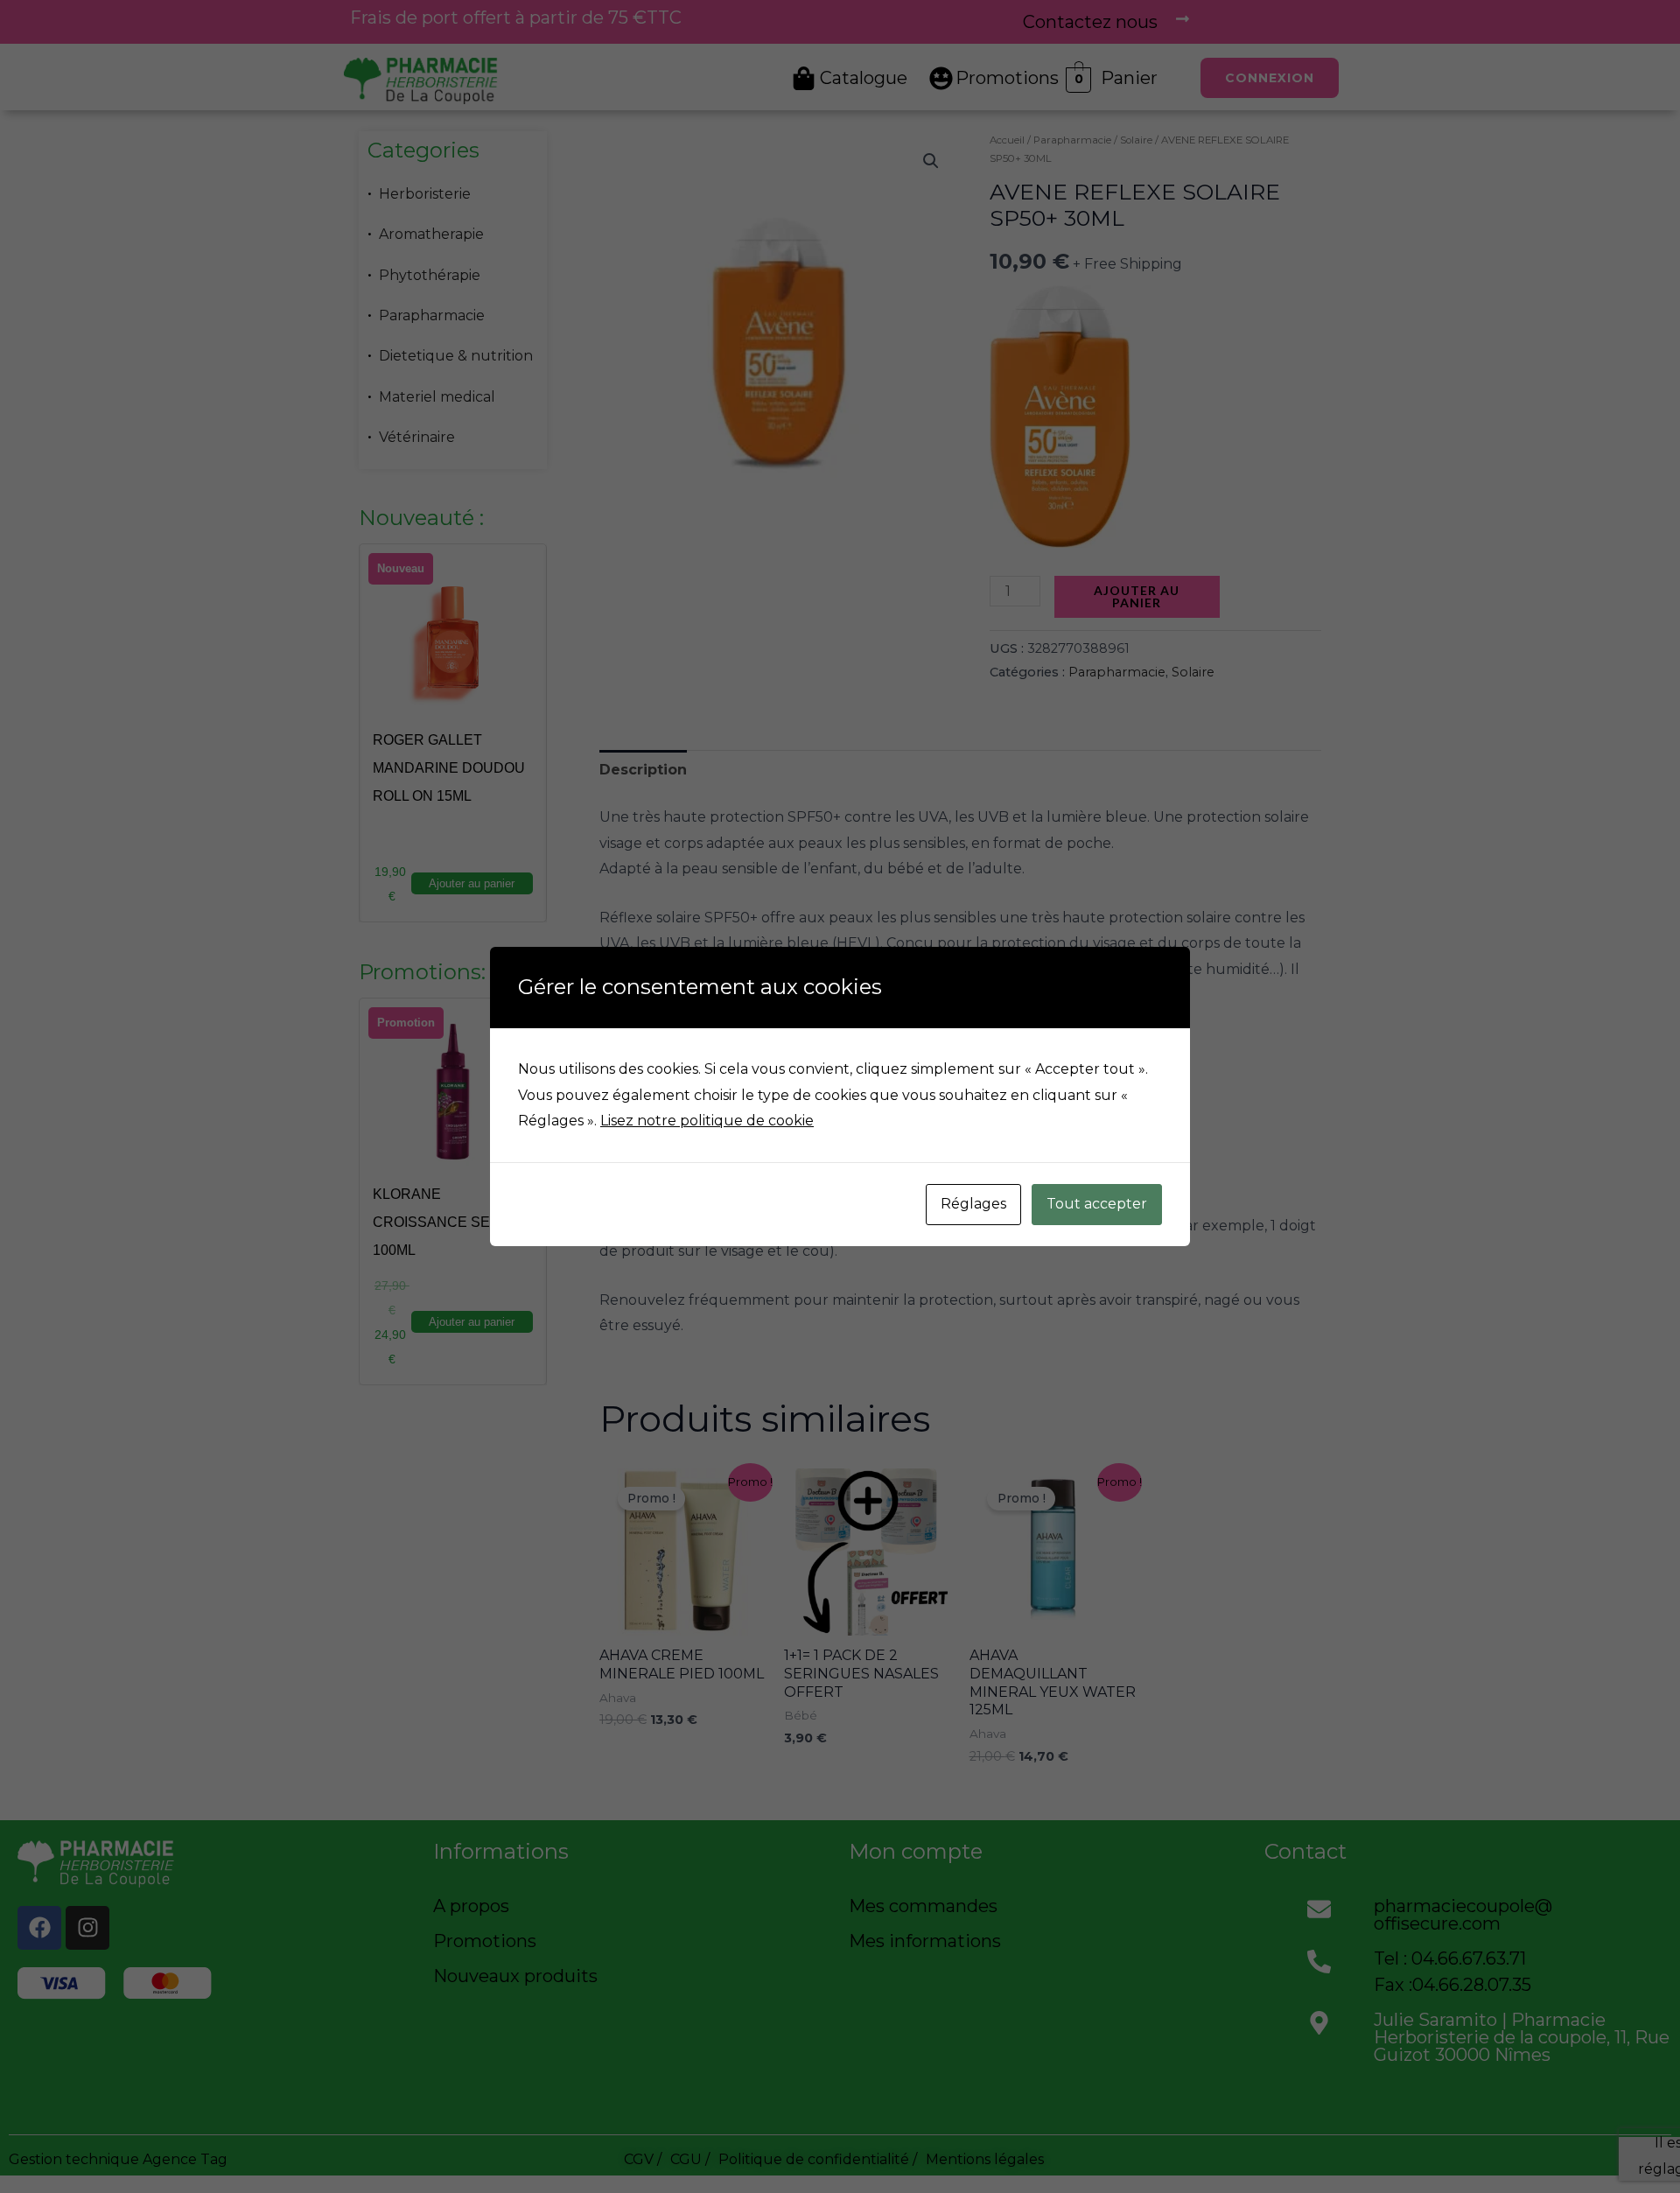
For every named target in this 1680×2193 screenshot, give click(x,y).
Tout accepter (1097, 1204)
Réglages (973, 1204)
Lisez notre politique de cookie (707, 1121)
